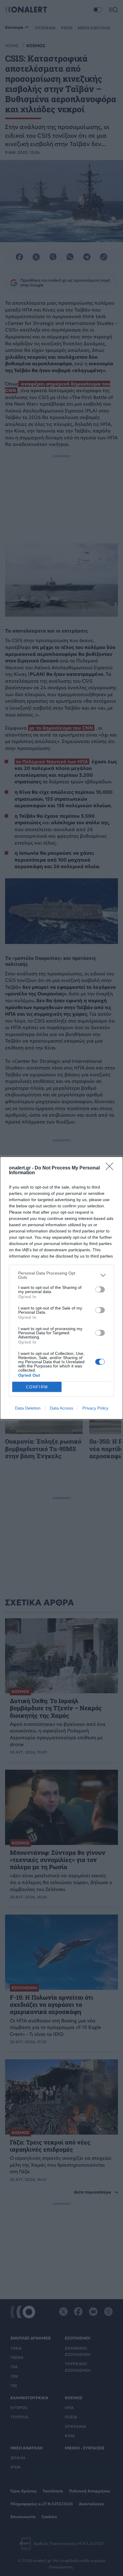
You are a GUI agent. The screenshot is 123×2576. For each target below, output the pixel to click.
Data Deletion (28, 1408)
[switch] (100, 1289)
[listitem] (61, 1275)
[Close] (111, 1168)
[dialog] (61, 1288)
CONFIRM (37, 1387)
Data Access (61, 1408)
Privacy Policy (95, 1408)
